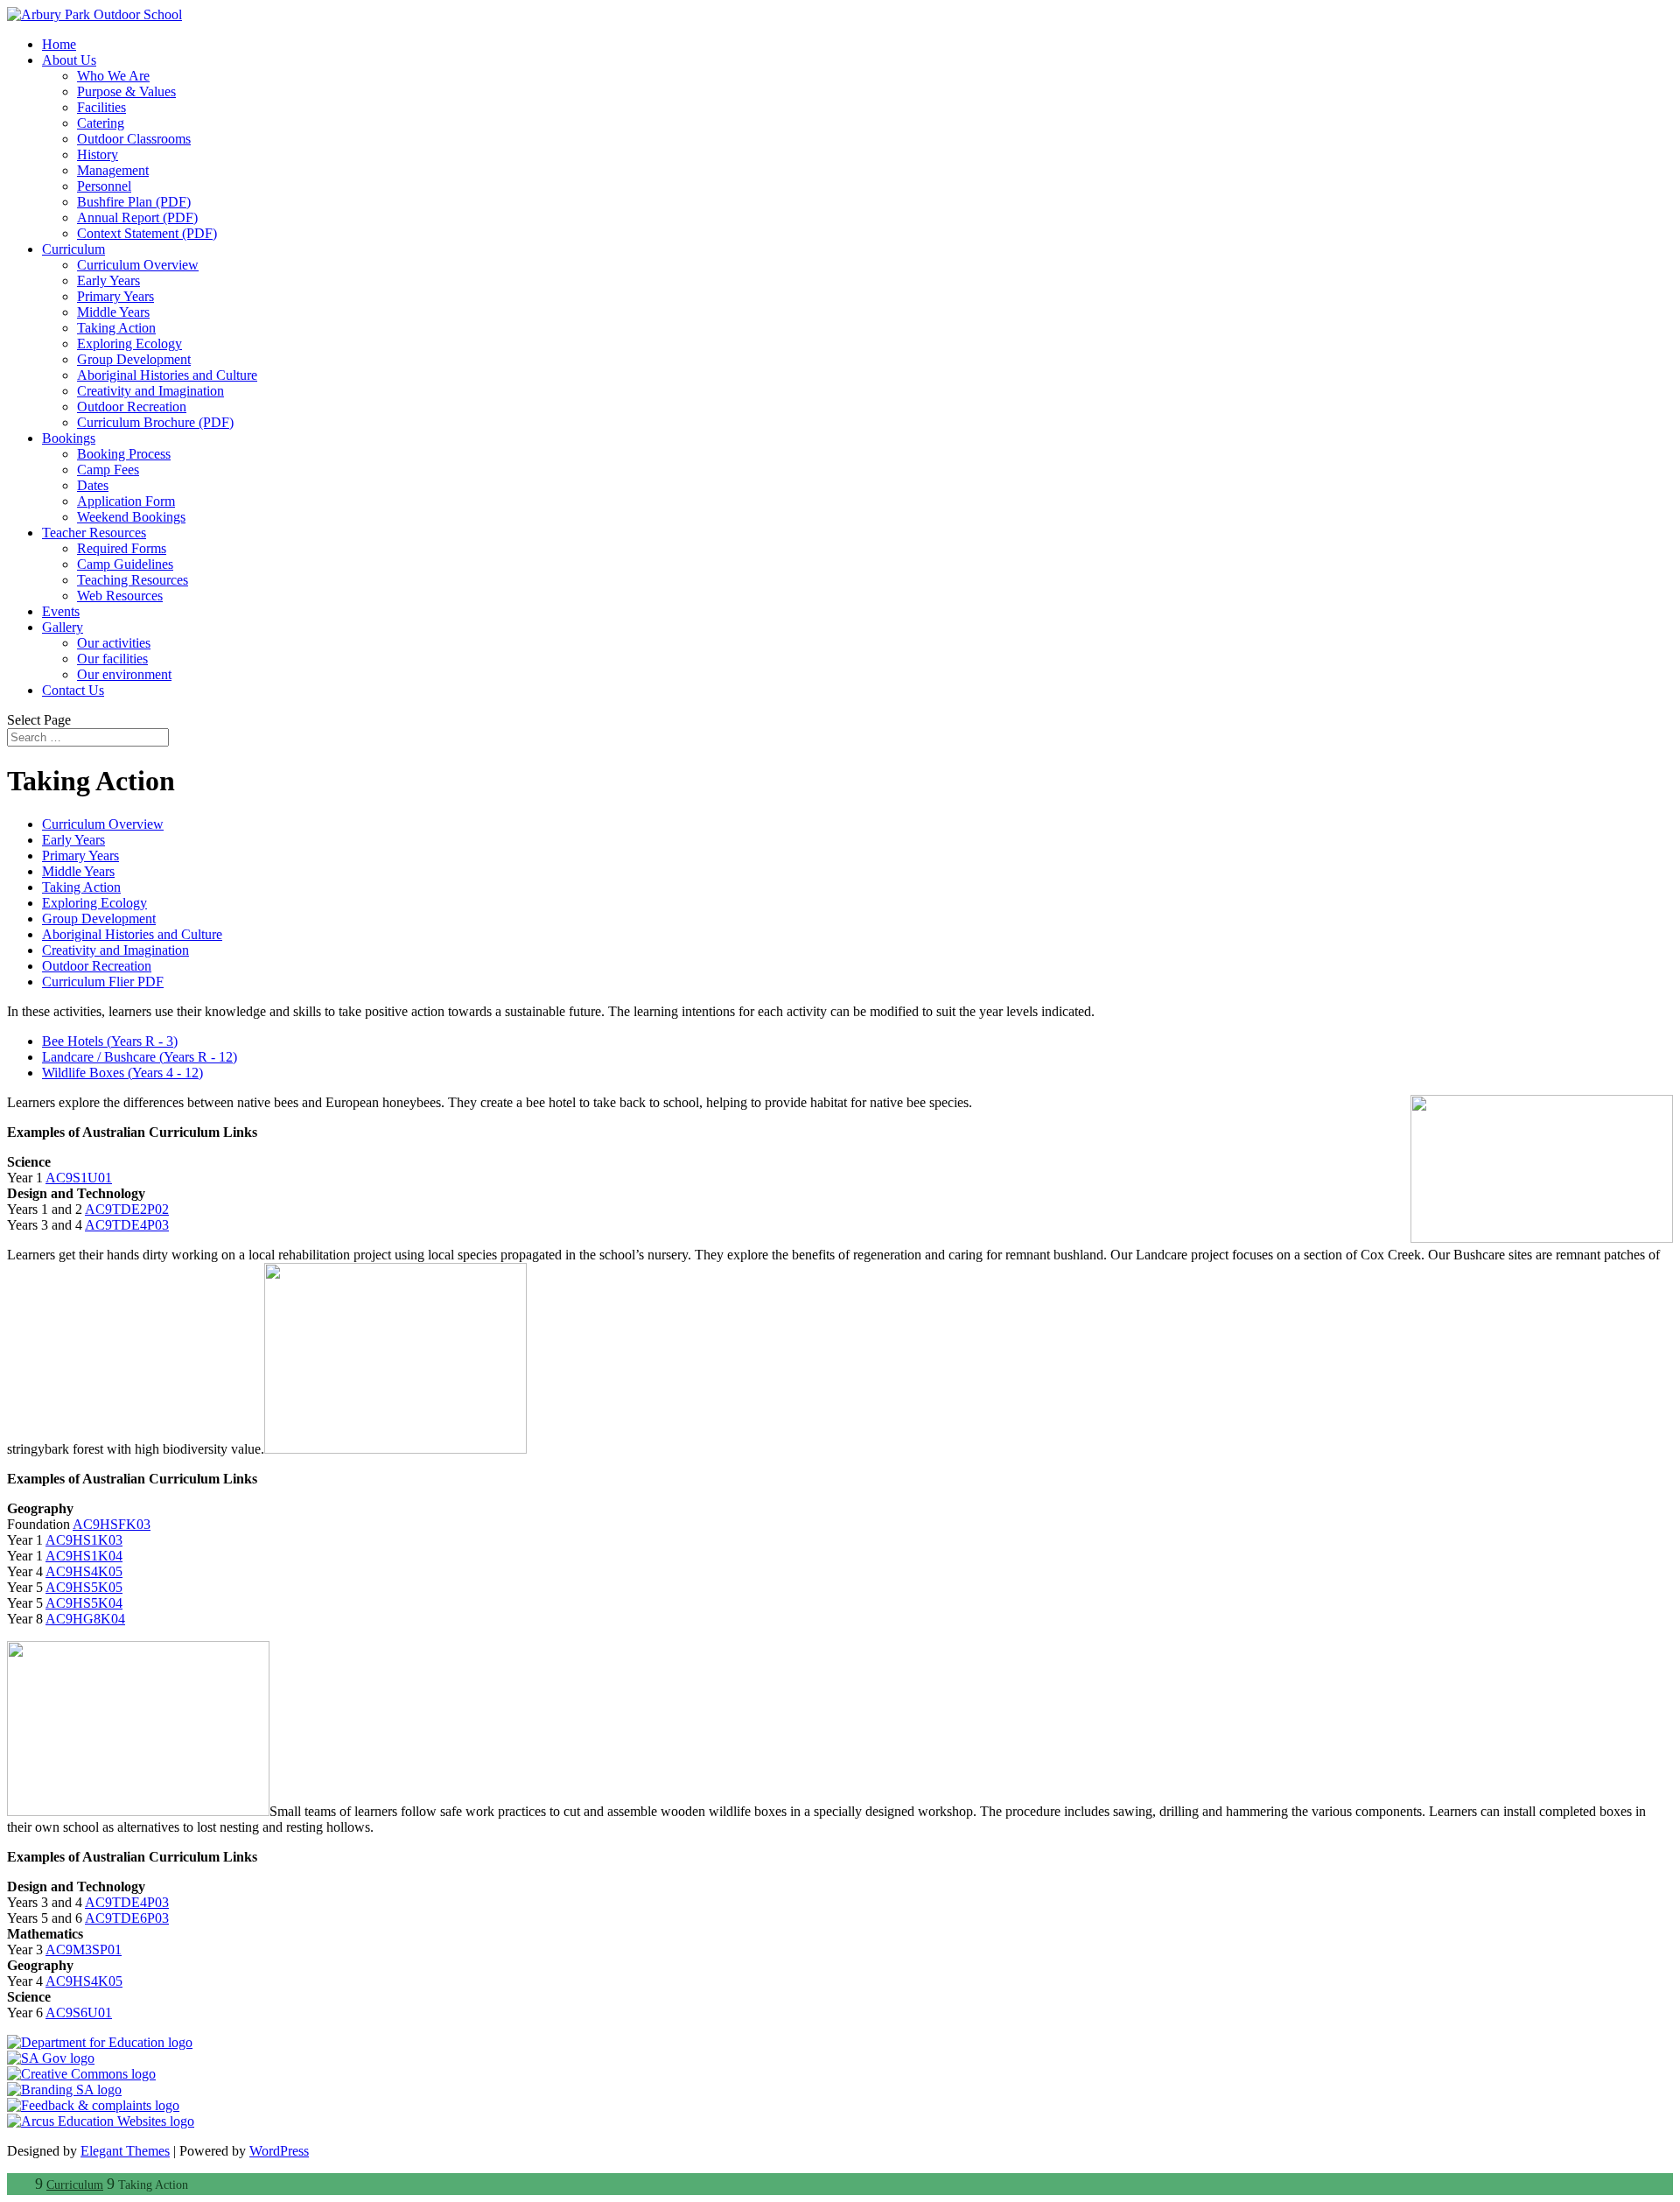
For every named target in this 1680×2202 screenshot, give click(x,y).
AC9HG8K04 (85, 1619)
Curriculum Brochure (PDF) (155, 422)
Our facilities (112, 659)
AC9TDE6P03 (127, 1918)
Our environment (124, 674)
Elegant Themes (125, 2151)
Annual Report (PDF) (137, 217)
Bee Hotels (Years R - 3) (110, 1041)
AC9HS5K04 (84, 1603)
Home (59, 44)
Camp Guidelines (125, 564)
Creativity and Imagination (150, 391)
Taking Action (116, 328)
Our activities (114, 643)
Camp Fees (108, 470)
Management (113, 170)
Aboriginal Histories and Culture (167, 375)
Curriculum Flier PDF (103, 982)
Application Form (126, 501)
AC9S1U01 (79, 1178)
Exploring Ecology (129, 344)
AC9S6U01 (79, 2013)
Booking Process (124, 454)
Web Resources (120, 596)
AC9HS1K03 (84, 1540)
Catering (101, 123)
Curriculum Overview (138, 265)
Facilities (101, 107)
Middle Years (113, 312)
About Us (69, 60)
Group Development (134, 359)
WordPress (279, 2151)
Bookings (69, 438)
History (98, 154)
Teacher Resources (94, 533)
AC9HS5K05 (84, 1587)
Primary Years (115, 296)
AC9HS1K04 (84, 1556)
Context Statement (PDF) (147, 233)
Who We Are (113, 76)
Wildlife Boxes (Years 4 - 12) (122, 1073)
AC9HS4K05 (84, 1571)
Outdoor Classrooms (134, 139)
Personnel (104, 186)
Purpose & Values (126, 91)
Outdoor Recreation (132, 407)
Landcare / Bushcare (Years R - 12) (140, 1057)
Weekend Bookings (131, 517)
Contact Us (73, 690)
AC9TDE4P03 (127, 1225)
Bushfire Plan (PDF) (134, 202)
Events (61, 611)
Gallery (63, 627)
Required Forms (122, 548)
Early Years (108, 281)
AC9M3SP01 (84, 1950)
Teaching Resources (133, 580)
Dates (93, 485)
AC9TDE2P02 (127, 1209)
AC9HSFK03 (112, 1524)
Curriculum (73, 249)
